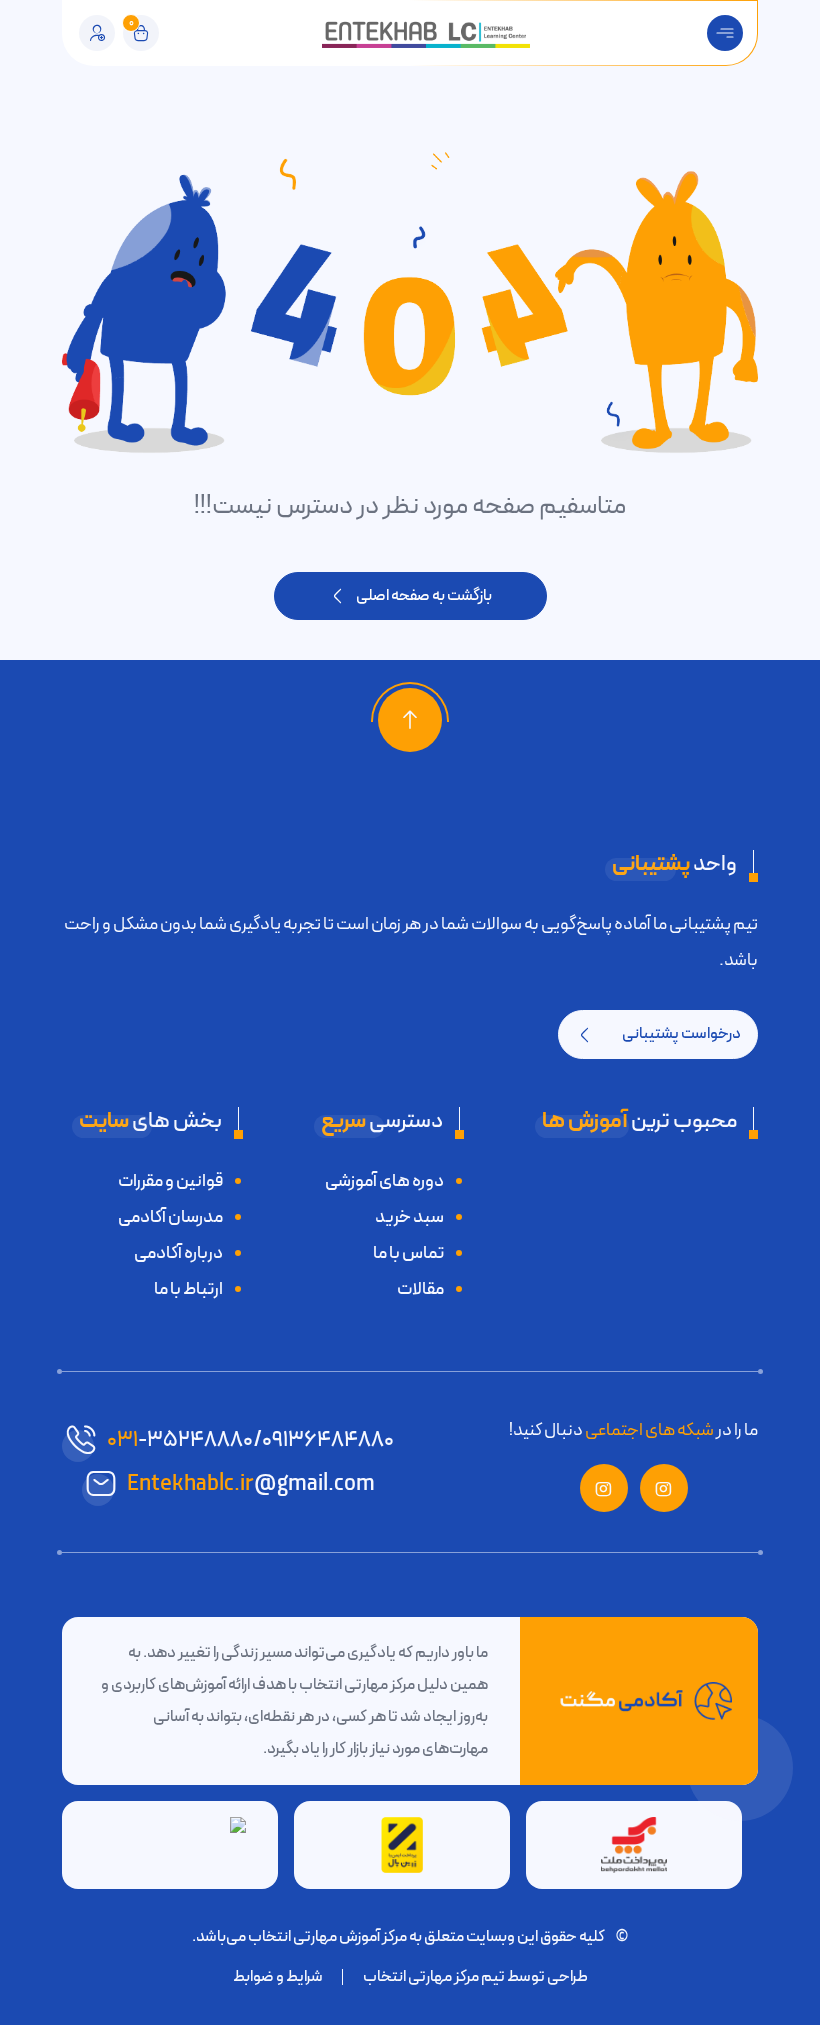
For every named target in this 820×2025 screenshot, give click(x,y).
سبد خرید (409, 1217)
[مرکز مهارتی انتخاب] (426, 33)
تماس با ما (408, 1253)
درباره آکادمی (178, 1253)
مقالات (420, 1289)
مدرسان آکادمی (170, 1217)
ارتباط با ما (188, 1289)
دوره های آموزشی (384, 1181)
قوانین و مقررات (170, 1181)
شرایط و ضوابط (278, 1977)
